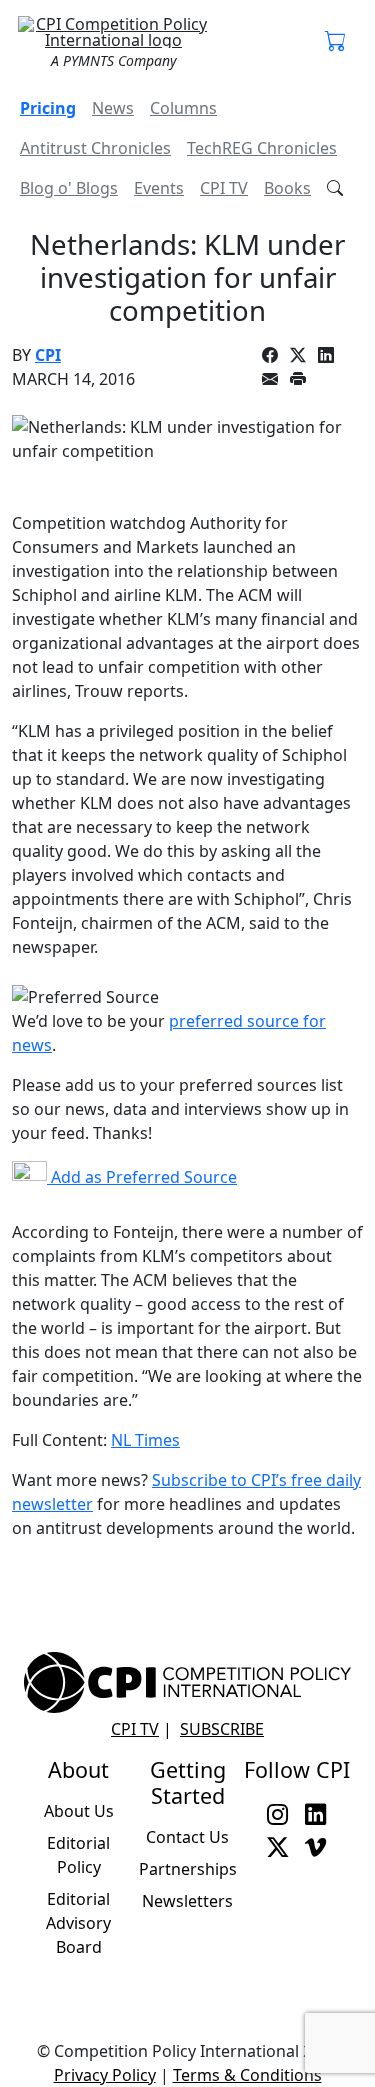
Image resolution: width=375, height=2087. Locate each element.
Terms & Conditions (247, 2075)
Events (159, 188)
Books (287, 188)
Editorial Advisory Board (78, 1923)
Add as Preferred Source (142, 1177)
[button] (336, 42)
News (113, 108)
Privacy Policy (105, 2075)
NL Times (145, 1440)
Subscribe (222, 1729)
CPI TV (224, 188)
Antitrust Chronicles (95, 148)
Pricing (48, 108)
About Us (79, 1811)
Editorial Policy (78, 1855)
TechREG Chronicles (262, 148)
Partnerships (188, 1869)
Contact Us (187, 1837)
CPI (48, 355)
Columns (183, 108)
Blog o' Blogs (69, 188)
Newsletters (187, 1901)
